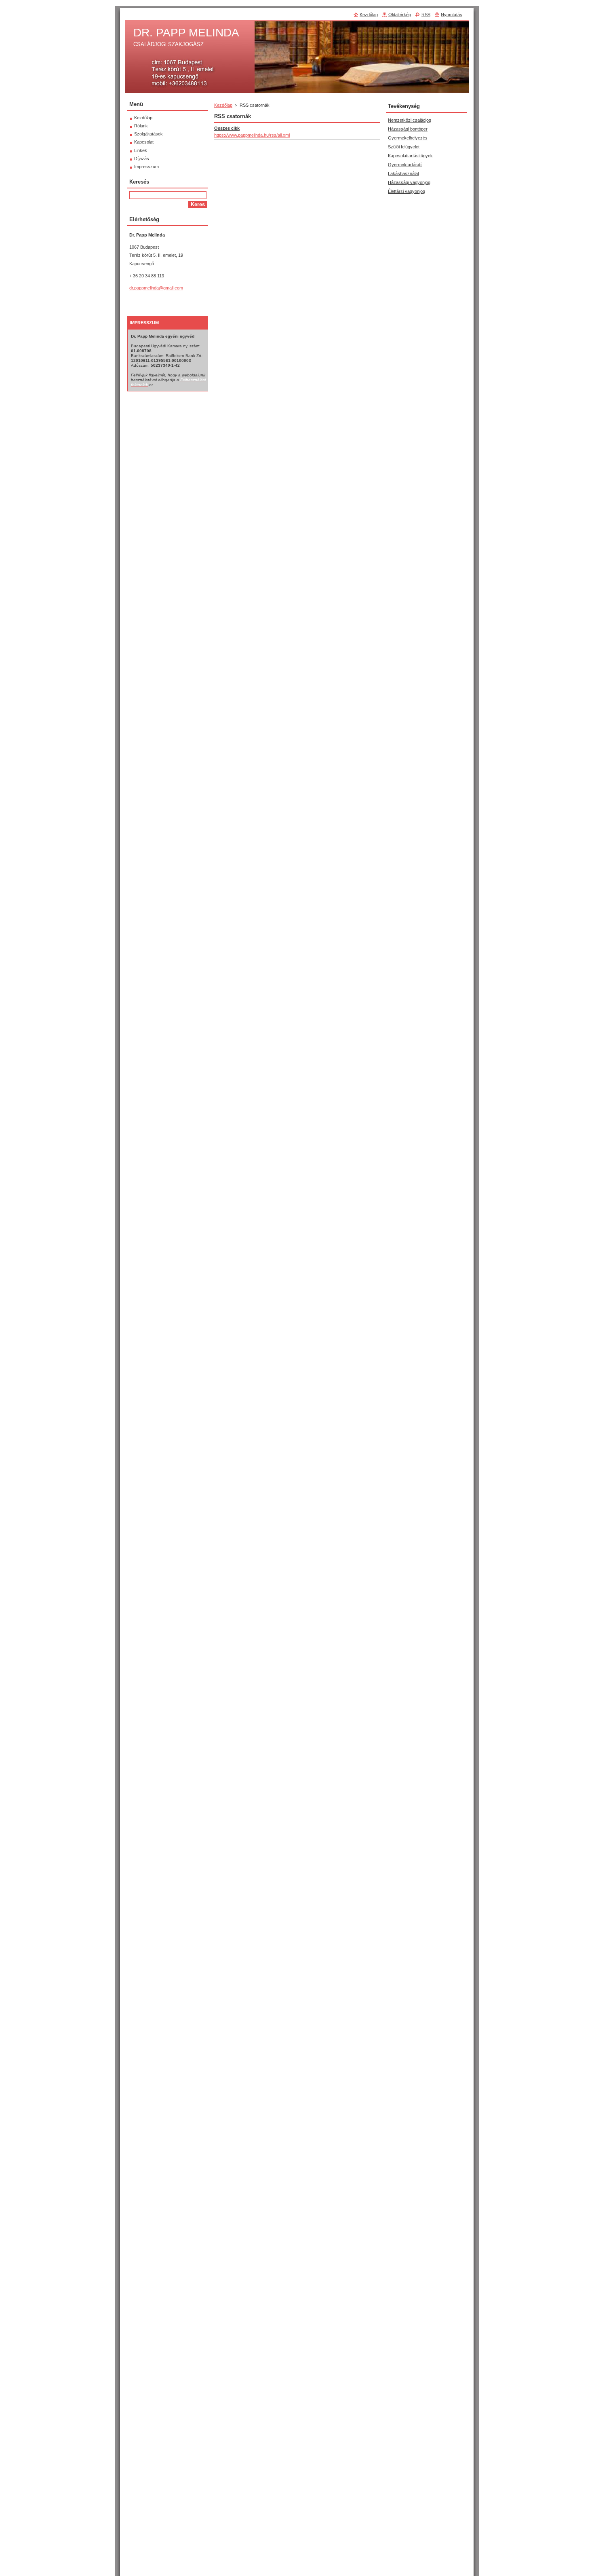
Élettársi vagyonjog (407, 191)
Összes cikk (227, 128)
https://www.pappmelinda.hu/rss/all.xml (252, 135)
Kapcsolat (144, 142)
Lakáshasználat (403, 173)
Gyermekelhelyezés (408, 138)
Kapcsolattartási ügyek (410, 156)
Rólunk (141, 126)
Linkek (141, 150)
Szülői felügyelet (404, 147)
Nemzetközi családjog (410, 120)
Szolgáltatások (148, 134)
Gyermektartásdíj (405, 165)
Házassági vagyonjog (409, 182)
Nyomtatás (452, 15)
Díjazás (142, 158)
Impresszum (146, 167)
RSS (426, 15)
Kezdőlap (223, 105)
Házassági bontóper (408, 129)
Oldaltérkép (400, 15)
